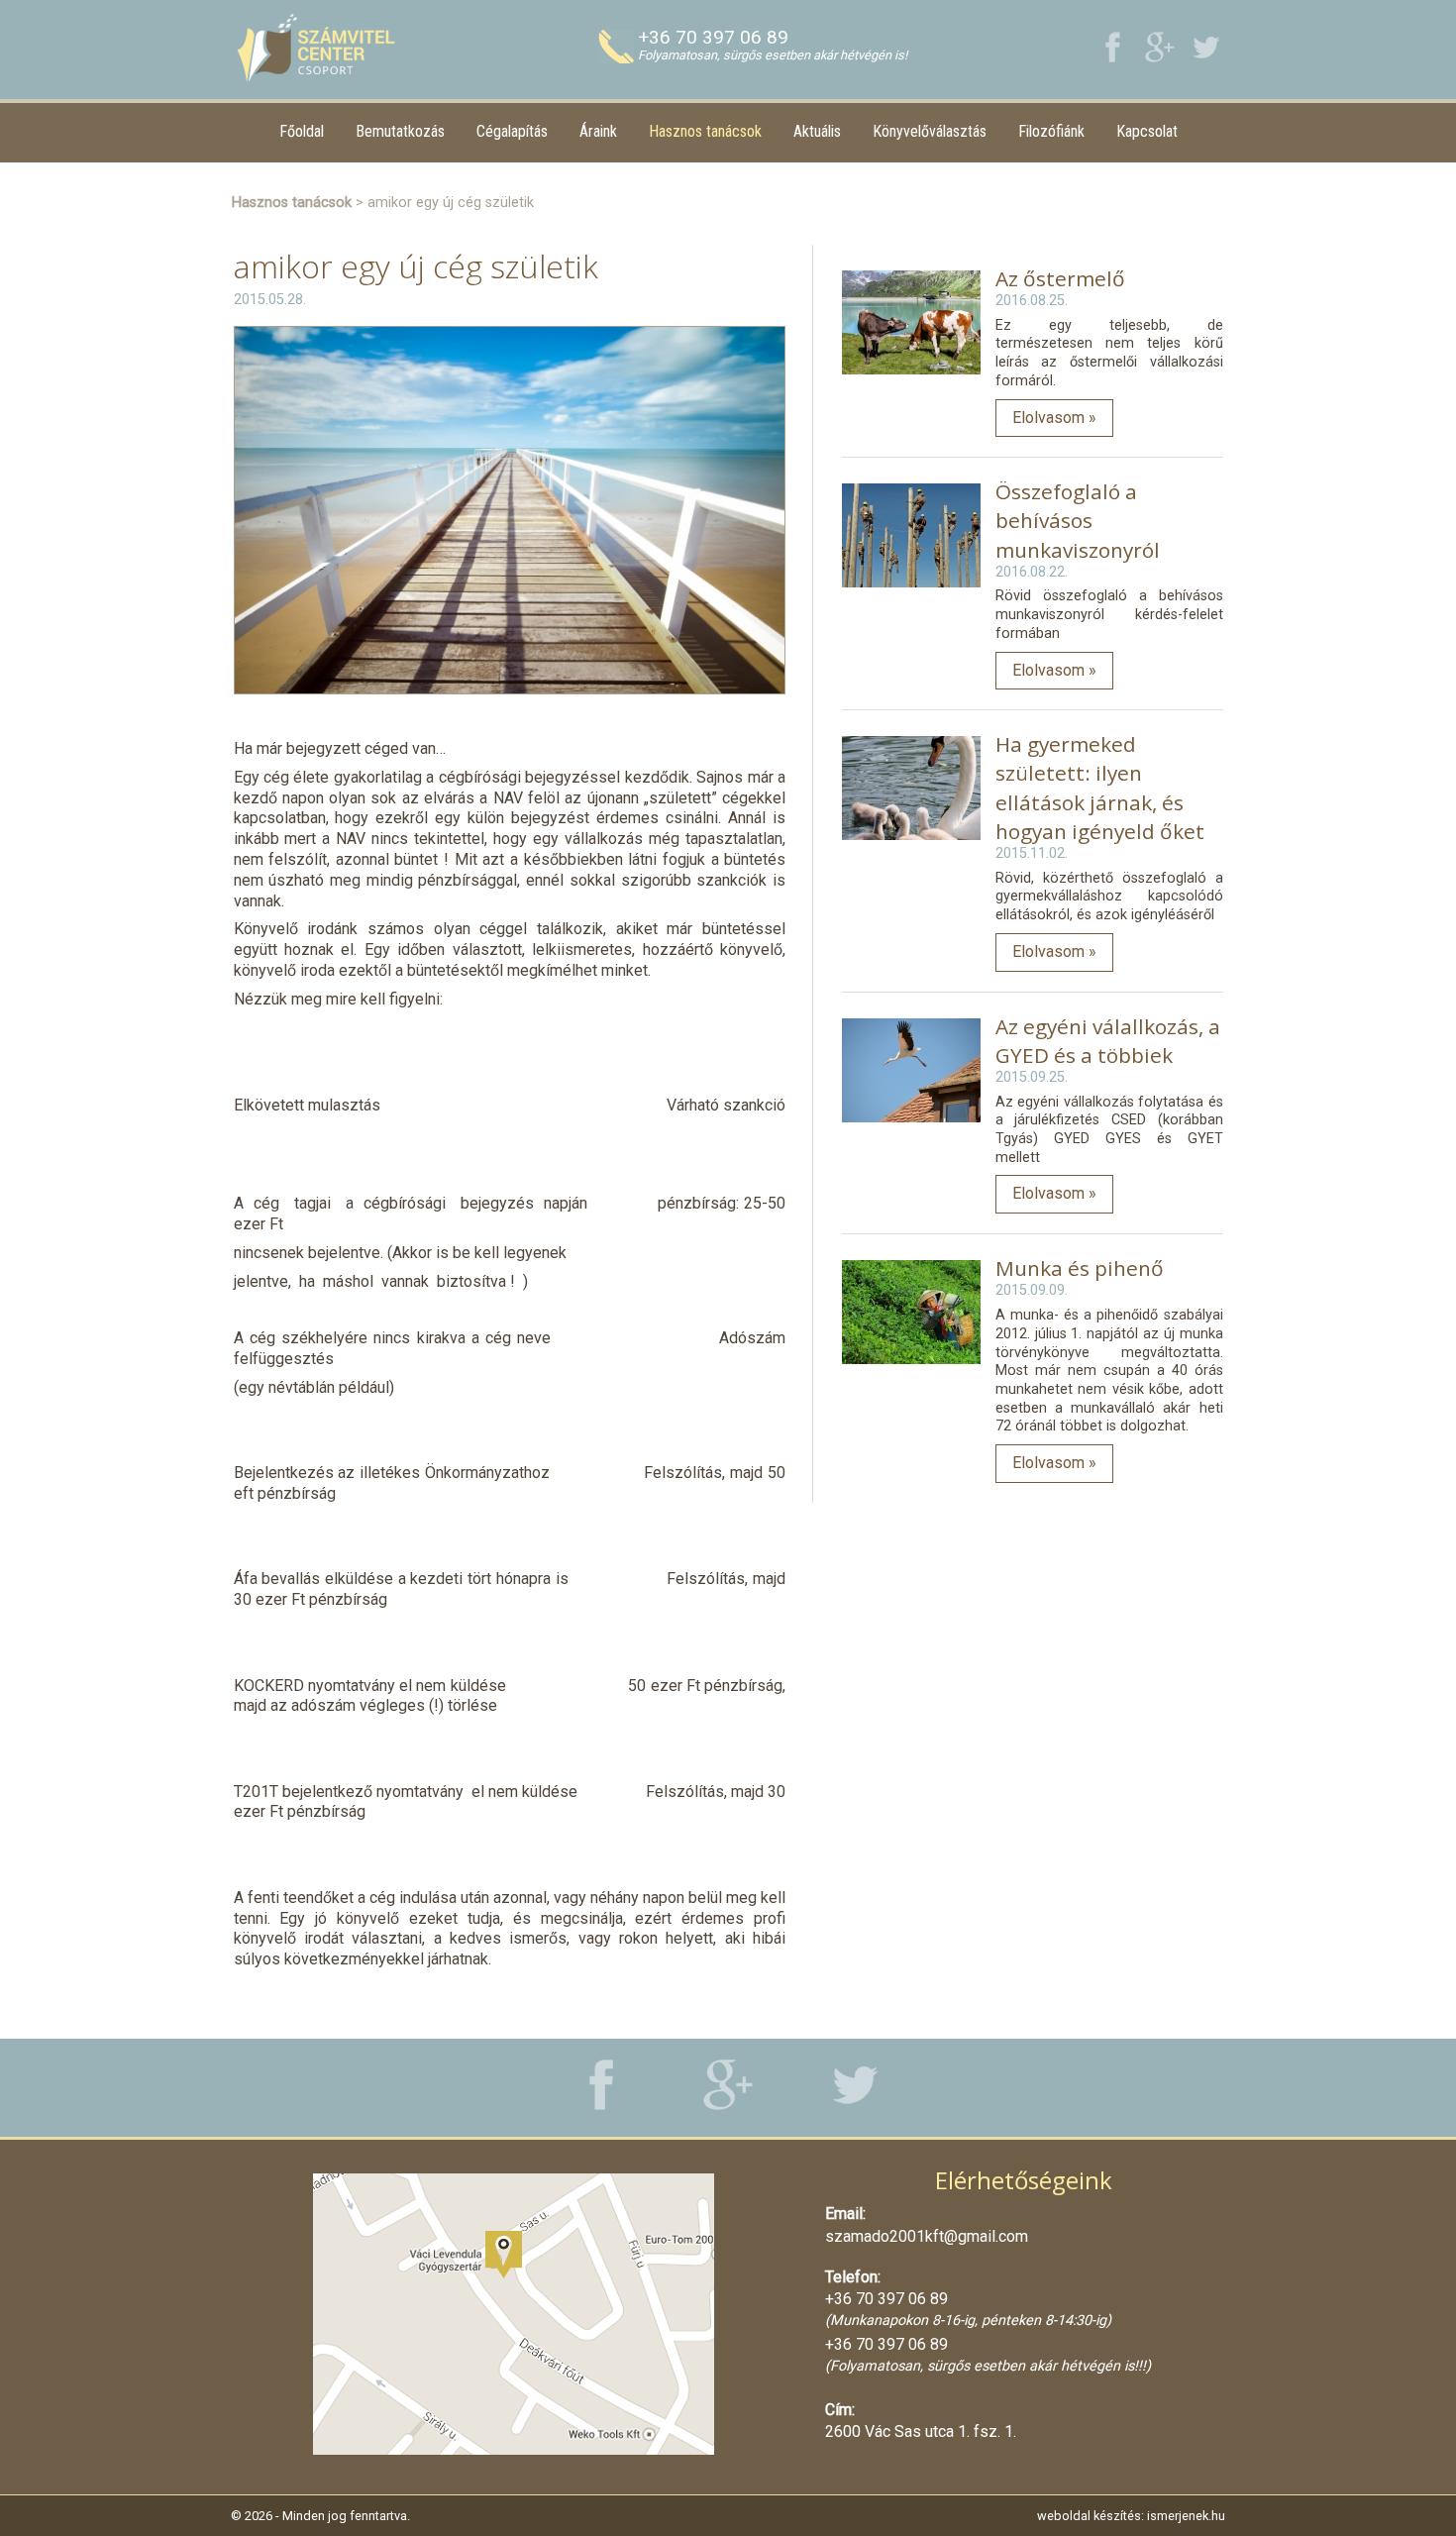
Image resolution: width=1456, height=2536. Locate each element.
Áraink (598, 131)
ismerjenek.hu (1186, 2516)
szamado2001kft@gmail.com (927, 2236)
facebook (1113, 47)
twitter (1206, 47)
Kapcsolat (1147, 131)
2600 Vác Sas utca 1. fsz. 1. (921, 2431)
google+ (1159, 47)
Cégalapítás (512, 131)
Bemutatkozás (400, 131)
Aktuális (817, 131)
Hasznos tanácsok (705, 131)
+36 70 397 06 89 (713, 37)
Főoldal (302, 131)
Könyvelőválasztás (930, 131)
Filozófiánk (1051, 131)
